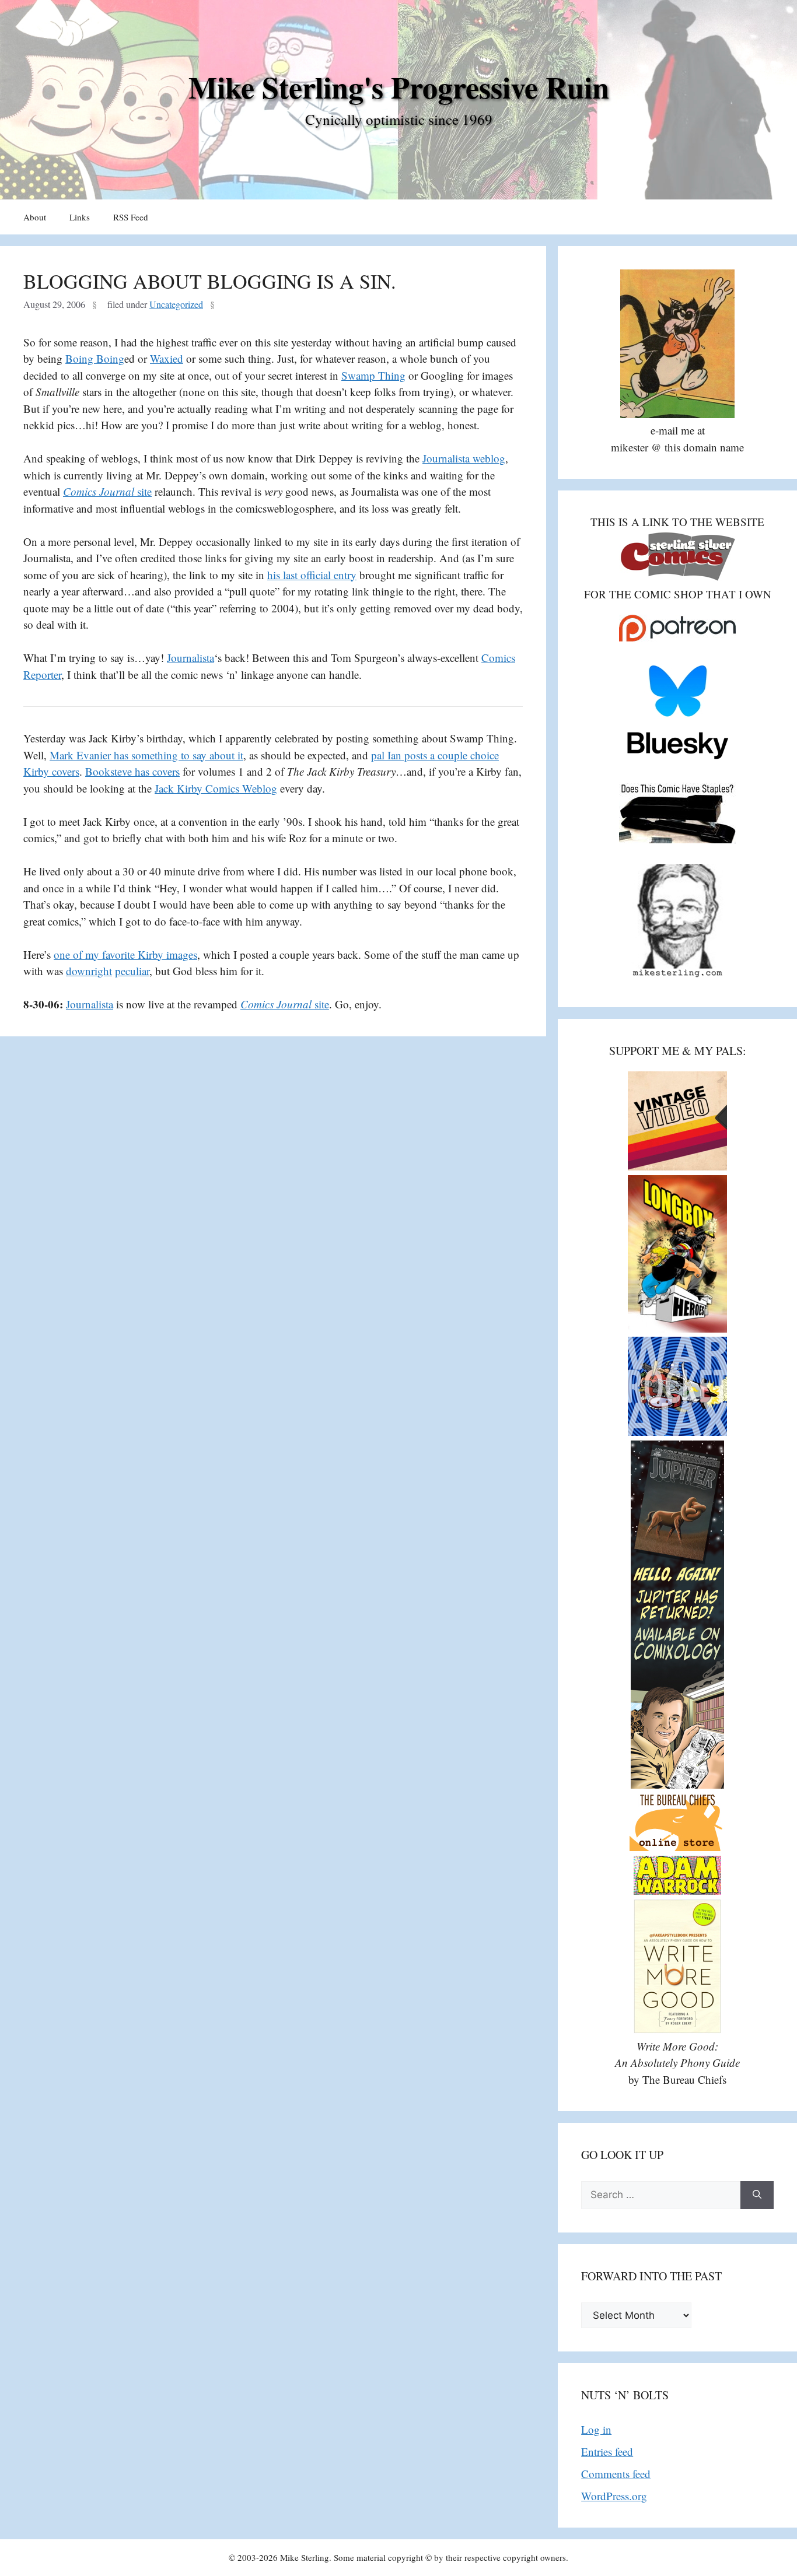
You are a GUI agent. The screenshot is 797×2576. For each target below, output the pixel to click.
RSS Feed (131, 217)
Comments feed (616, 2474)
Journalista (190, 658)
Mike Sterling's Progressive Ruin (399, 87)
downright (89, 971)
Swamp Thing (373, 375)
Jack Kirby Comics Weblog (216, 788)
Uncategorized (176, 304)
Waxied (167, 358)
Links (80, 217)
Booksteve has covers (132, 771)
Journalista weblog (464, 458)
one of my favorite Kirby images (125, 954)
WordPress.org (614, 2496)
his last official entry (312, 575)
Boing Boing (95, 358)
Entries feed (607, 2451)
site (107, 491)
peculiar (132, 971)
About (35, 217)
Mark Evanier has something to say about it (146, 755)
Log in (596, 2429)
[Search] (757, 2195)
